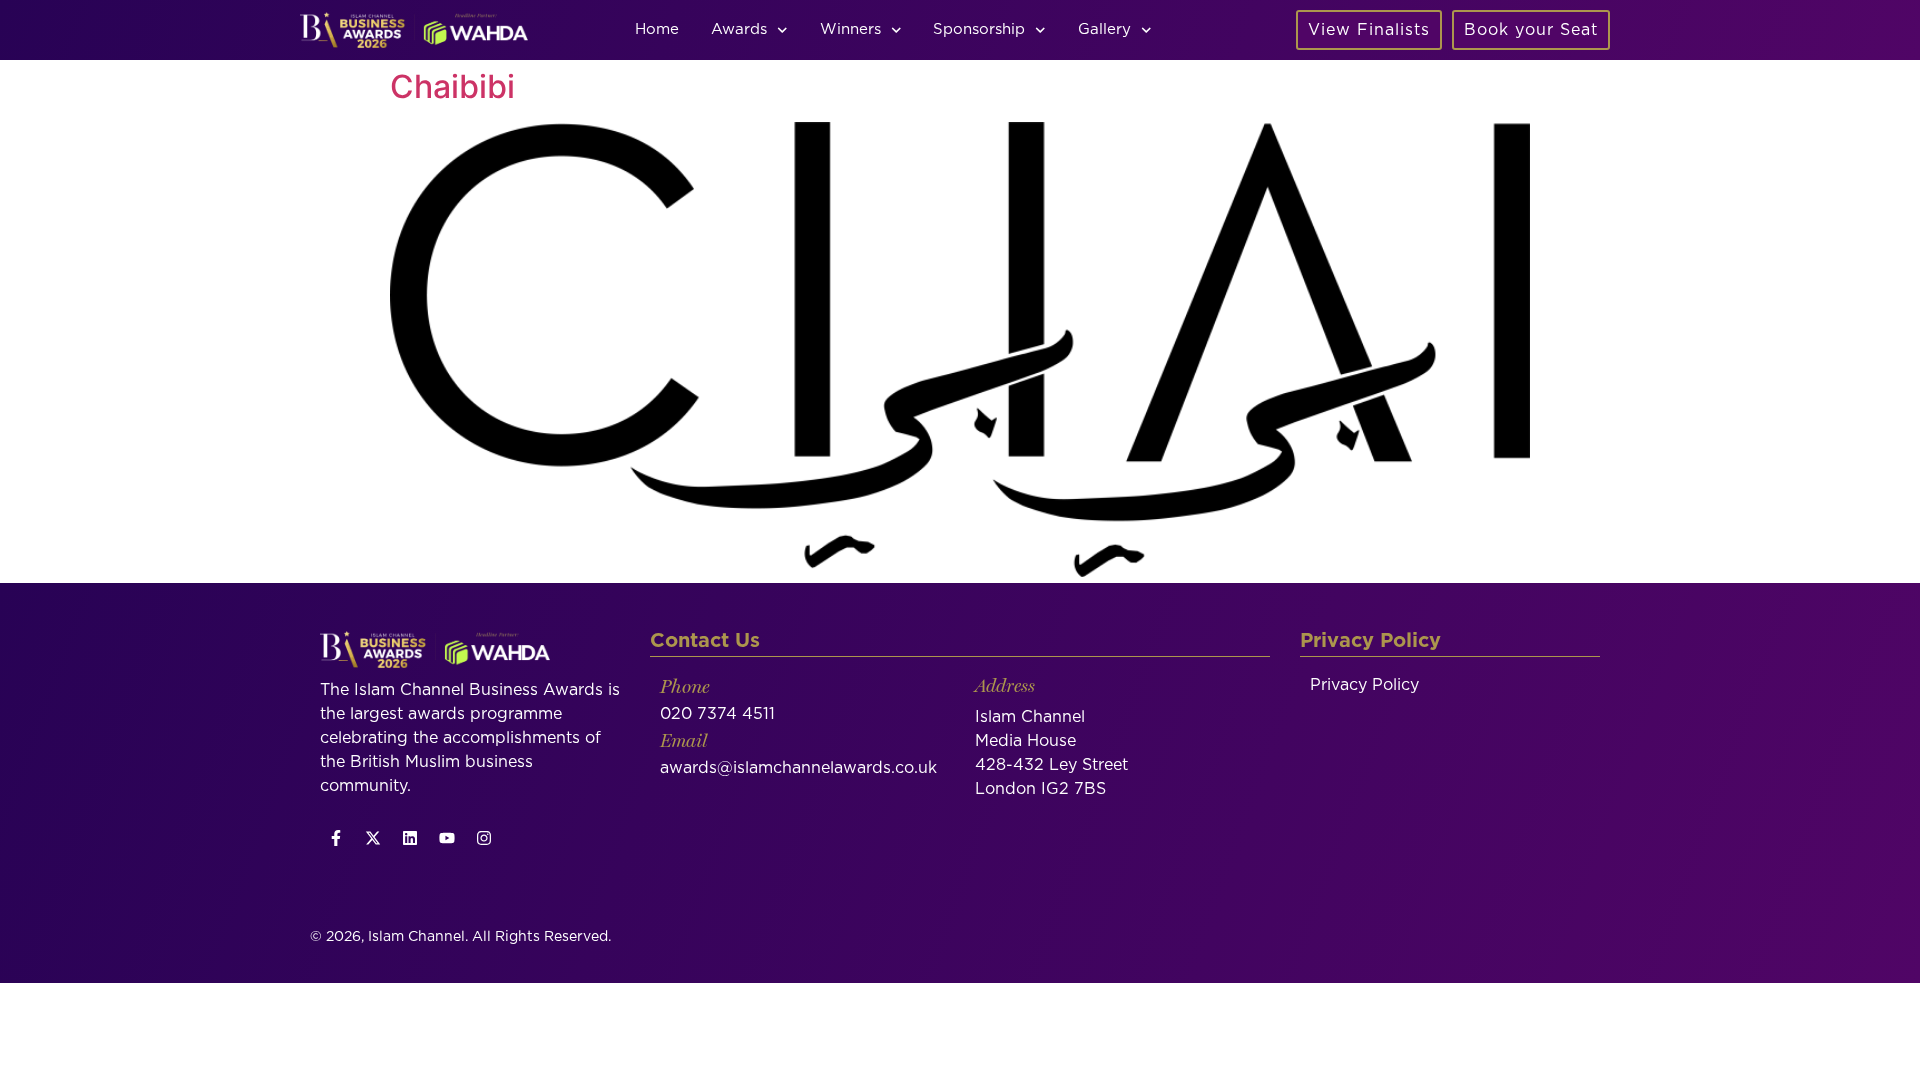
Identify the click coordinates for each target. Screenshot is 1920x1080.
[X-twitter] (373, 838)
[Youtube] (447, 838)
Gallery (1104, 29)
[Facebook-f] (336, 838)
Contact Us (705, 641)
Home (657, 29)
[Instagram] (484, 838)
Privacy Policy (1364, 685)
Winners (850, 29)
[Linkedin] (410, 838)
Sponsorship (979, 29)
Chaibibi (452, 86)
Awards (739, 29)
